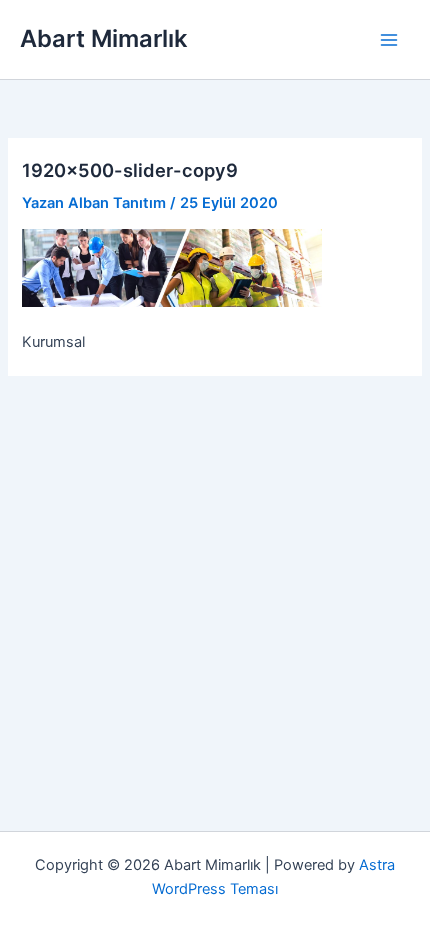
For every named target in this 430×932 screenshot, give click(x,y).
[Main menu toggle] (389, 40)
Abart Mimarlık (103, 38)
